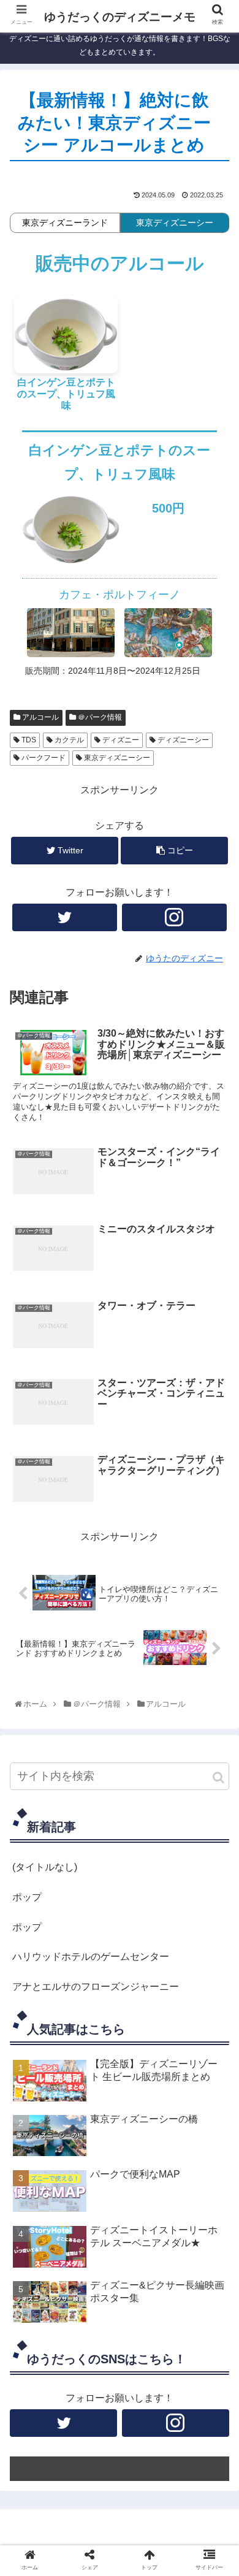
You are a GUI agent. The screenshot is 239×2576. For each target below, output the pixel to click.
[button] (218, 1778)
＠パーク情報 (99, 717)
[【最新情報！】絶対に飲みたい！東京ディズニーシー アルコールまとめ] (146, 1909)
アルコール (40, 717)
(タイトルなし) (45, 1867)
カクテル (68, 740)
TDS (28, 740)
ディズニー (120, 740)
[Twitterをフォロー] (65, 917)
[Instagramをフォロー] (175, 917)
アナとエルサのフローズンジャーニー (96, 1987)
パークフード (43, 758)
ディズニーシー (182, 740)
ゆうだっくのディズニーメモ (120, 17)
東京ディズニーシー (116, 758)
